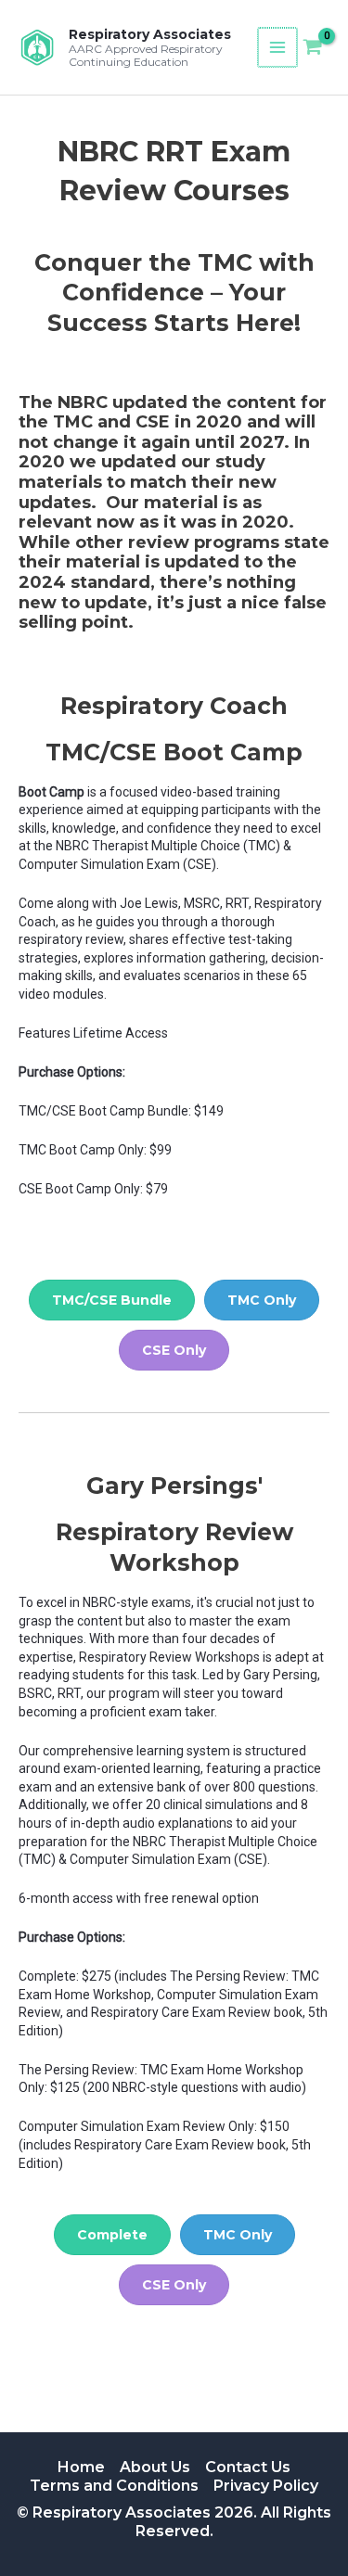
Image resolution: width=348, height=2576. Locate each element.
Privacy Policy (266, 2486)
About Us (155, 2467)
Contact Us (248, 2467)
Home (81, 2467)
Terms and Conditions (114, 2486)
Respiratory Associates (150, 34)
